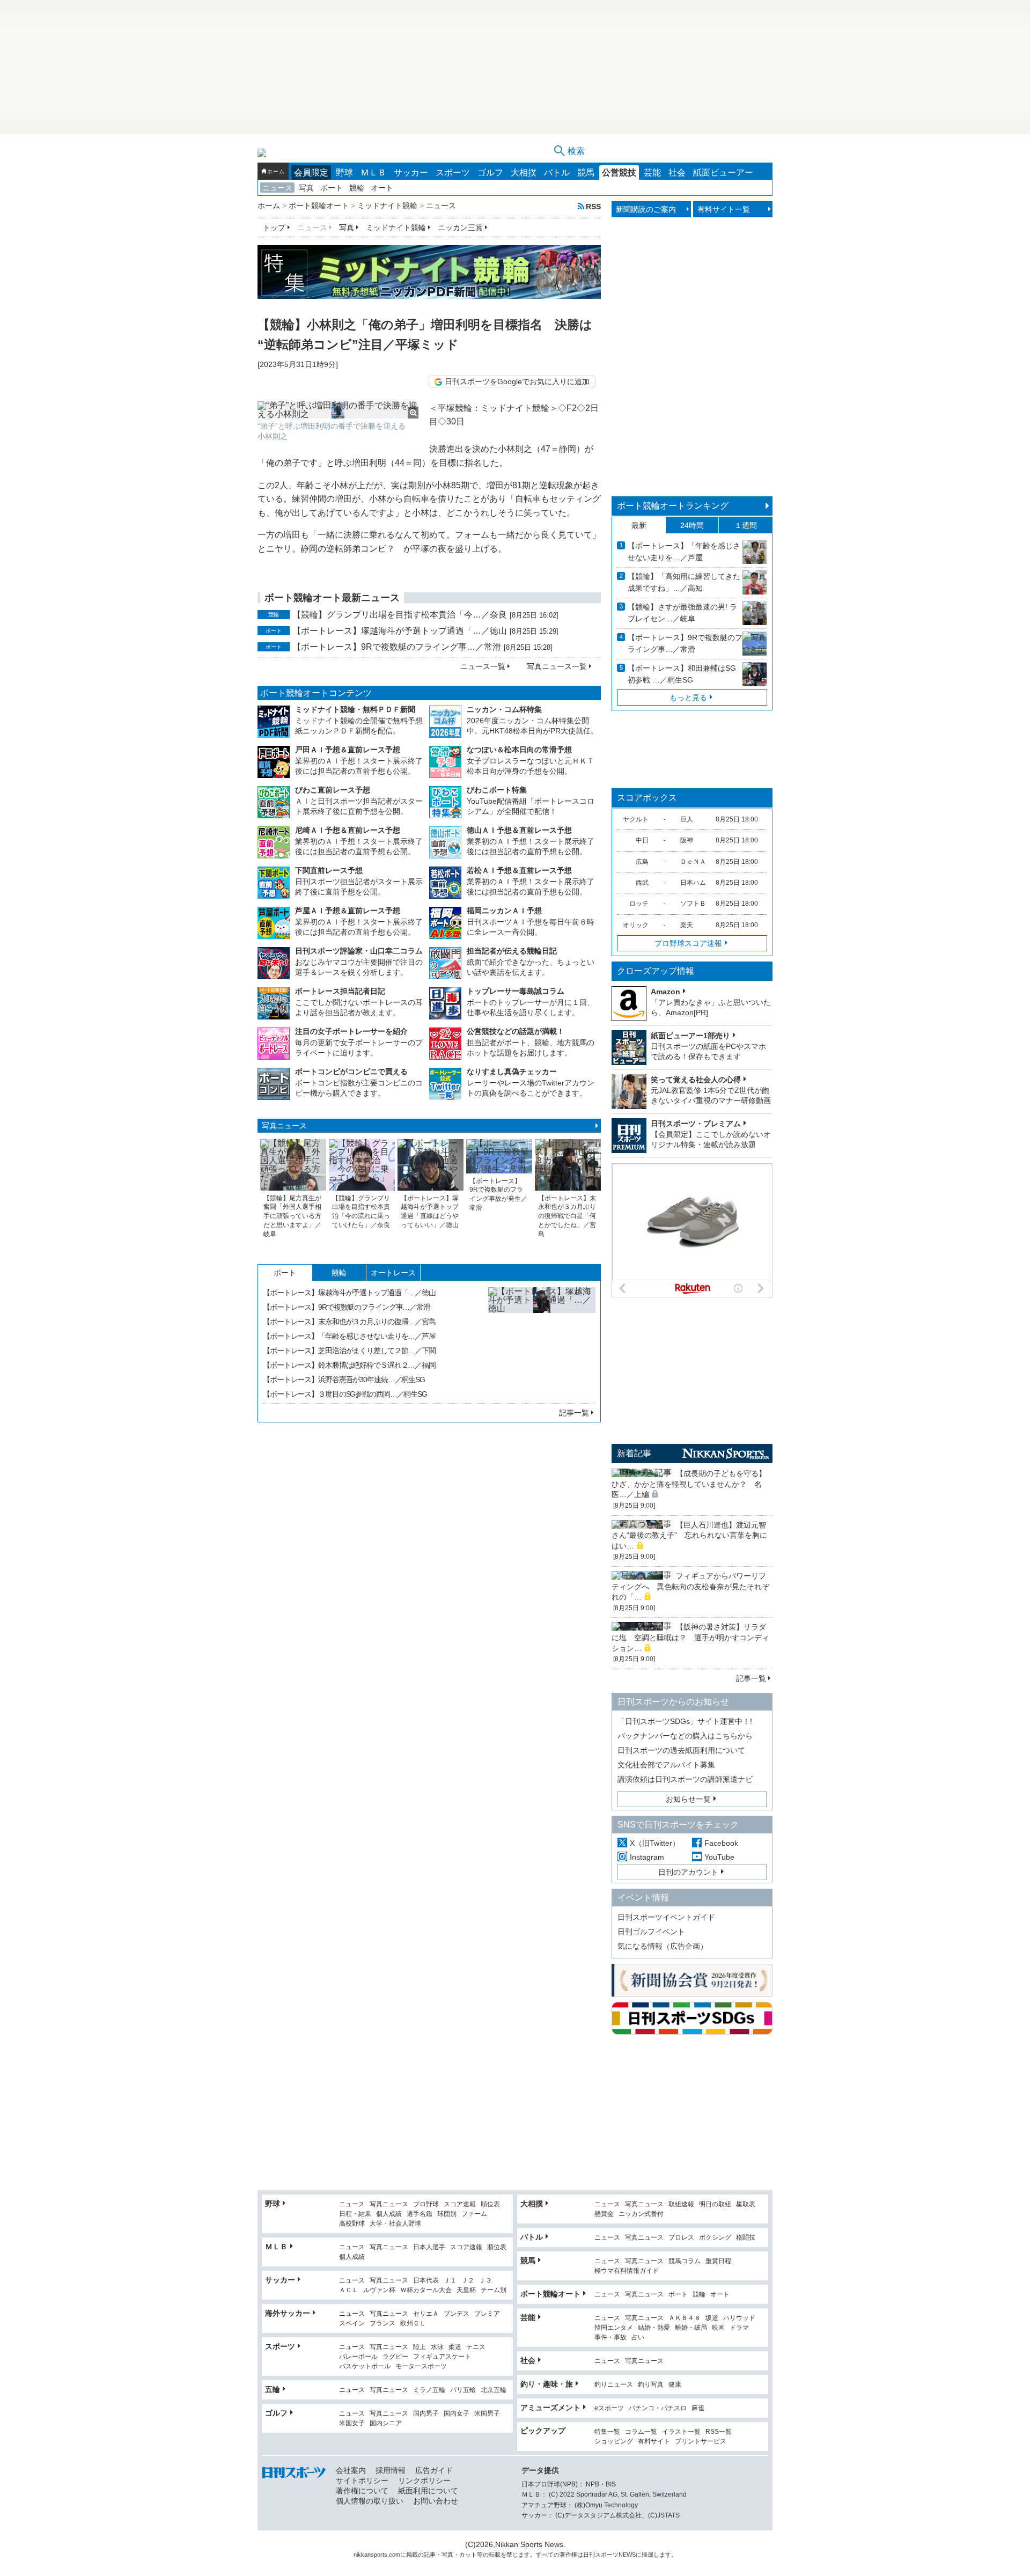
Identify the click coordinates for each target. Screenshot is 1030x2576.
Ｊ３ (485, 2281)
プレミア (487, 2314)
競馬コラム (685, 2261)
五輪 (273, 2389)
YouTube (719, 1857)
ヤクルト (636, 819)
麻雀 (698, 2408)
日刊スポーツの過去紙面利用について (681, 1750)
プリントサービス (701, 2442)
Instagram (647, 1857)
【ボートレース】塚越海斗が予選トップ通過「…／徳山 (400, 631)
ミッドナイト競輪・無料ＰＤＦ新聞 (355, 709)
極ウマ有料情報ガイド (627, 2271)
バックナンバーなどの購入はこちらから (685, 1736)
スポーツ (453, 173)
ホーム (276, 171)
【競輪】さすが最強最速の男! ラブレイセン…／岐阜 (682, 613)
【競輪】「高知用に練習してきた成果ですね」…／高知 (684, 582)
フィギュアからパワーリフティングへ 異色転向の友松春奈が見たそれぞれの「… (690, 1586)
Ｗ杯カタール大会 (426, 2290)
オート (382, 188)
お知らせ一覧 (688, 1799)
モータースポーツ (421, 2366)
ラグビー (395, 2357)
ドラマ (739, 2328)
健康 (675, 2385)
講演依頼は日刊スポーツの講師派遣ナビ (685, 1779)
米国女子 (352, 2423)
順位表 (490, 2204)
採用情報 (391, 2470)
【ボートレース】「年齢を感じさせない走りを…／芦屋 (349, 1336)
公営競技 (619, 173)
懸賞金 (604, 2214)
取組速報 (681, 2204)
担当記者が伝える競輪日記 (512, 951)
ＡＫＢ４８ (685, 2318)
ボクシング (715, 2238)
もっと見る (688, 698)
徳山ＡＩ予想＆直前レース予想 (519, 830)
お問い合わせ (436, 2501)
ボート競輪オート (550, 2294)
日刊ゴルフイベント (651, 1932)
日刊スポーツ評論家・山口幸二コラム (359, 951)
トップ (274, 227)
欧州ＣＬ (413, 2324)
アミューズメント (550, 2408)
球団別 (447, 2214)
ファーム (474, 2214)
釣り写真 (651, 2385)
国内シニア (386, 2423)
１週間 (746, 525)
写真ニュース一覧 (557, 666)
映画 (718, 2328)
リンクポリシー (424, 2480)
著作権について (362, 2491)
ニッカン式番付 (641, 2214)
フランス (382, 2324)
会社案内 (351, 2470)
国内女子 (457, 2414)
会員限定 (311, 173)
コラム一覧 (641, 2432)
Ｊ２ (468, 2281)
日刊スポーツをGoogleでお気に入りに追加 (517, 381)
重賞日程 (718, 2261)
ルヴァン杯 (379, 2290)
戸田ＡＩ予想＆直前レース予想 (348, 750)
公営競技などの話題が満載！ (516, 1031)
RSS (593, 206)
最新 (639, 525)
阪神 (687, 840)
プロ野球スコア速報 (688, 943)
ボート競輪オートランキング (673, 506)
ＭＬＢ (373, 173)
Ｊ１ (450, 2281)
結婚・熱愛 (654, 2328)
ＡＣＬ (349, 2290)
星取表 (746, 2204)
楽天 (687, 925)
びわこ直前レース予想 (333, 790)
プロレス (681, 2238)
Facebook (721, 1843)
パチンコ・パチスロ (658, 2408)
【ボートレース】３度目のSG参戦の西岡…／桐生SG (345, 1394)
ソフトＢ (693, 904)
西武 (642, 883)
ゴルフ (490, 173)
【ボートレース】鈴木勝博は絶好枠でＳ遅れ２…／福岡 (349, 1365)
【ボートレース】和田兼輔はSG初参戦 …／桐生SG (682, 674)
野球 (344, 173)
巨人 (687, 819)
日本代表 (426, 2281)
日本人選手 (429, 2247)
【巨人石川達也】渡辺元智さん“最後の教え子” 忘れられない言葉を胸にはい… (689, 1535)
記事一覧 (574, 1413)
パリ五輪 (463, 2390)
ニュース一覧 (483, 666)
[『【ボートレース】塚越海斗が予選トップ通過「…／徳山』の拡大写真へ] (542, 1341)
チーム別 (494, 2290)
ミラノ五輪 (429, 2390)
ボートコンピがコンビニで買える (351, 1072)
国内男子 (426, 2414)
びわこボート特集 (497, 790)
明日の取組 (715, 2204)
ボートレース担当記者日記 (340, 991)
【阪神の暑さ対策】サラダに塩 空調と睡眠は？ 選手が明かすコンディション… (690, 1637)
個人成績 (389, 2214)
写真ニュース (284, 1126)
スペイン (352, 2324)
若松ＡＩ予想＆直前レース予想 (519, 870)
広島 (642, 862)
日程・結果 (355, 2214)
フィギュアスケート (442, 2357)
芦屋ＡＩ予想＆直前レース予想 (348, 911)
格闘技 (746, 2238)
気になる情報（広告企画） (663, 1946)
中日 (642, 840)
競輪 (357, 188)
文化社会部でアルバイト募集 (666, 1765)
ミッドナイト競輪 (396, 227)
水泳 (437, 2347)
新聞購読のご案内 (646, 209)
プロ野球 (426, 2204)
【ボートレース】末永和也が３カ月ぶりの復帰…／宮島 (349, 1322)
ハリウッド (739, 2318)
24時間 (692, 525)
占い (638, 2338)
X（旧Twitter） (655, 1843)
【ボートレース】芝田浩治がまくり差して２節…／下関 (349, 1351)
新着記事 (634, 1453)
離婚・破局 (691, 2328)
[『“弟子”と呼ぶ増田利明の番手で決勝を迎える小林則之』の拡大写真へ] (338, 410)
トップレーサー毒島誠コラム (516, 991)
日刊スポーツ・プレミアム (696, 1124)
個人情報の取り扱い (370, 2501)
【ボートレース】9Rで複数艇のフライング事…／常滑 (397, 647)
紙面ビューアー (723, 173)
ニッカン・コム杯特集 (504, 709)
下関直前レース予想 (329, 870)
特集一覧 (607, 2432)
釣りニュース (614, 2385)
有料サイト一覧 (724, 209)
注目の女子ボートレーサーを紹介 (351, 1031)
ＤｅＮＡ (693, 862)
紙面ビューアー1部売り (690, 1036)
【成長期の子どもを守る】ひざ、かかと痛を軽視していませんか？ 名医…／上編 (689, 1484)
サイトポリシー (362, 2480)
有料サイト (654, 2442)
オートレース (393, 1273)
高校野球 (352, 2224)
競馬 (586, 173)
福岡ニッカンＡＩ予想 (504, 911)
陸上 (420, 2347)
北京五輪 (494, 2390)
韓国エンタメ (614, 2328)
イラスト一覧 (681, 2432)
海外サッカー (288, 2313)
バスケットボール (365, 2366)
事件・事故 (610, 2338)
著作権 (568, 2555)
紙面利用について (428, 2491)
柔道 (455, 2347)
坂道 (712, 2318)
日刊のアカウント (688, 1872)
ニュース (277, 188)
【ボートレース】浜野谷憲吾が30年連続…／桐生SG (344, 1379)
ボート (332, 188)
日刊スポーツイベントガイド (666, 1917)
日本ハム (693, 883)
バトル (557, 173)
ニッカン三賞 (460, 227)
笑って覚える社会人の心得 (696, 1080)
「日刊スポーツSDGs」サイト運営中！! (685, 1721)
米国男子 (487, 2414)
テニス (476, 2347)
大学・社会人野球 (395, 2224)
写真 (306, 188)
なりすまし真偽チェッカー (512, 1072)
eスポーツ (609, 2408)
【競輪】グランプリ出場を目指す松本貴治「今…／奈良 (400, 615)
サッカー (411, 173)
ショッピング (614, 2442)
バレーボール (358, 2357)
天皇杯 (466, 2290)
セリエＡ (426, 2314)
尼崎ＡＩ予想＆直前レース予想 (348, 830)
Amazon (665, 992)
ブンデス (457, 2314)
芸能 (652, 173)
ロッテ (639, 904)
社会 (677, 173)
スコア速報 (460, 2204)
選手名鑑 (420, 2214)
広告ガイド (434, 2470)
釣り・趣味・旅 (547, 2384)
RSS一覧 (719, 2432)
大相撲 (524, 173)
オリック (636, 925)
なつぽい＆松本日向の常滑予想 (519, 750)
